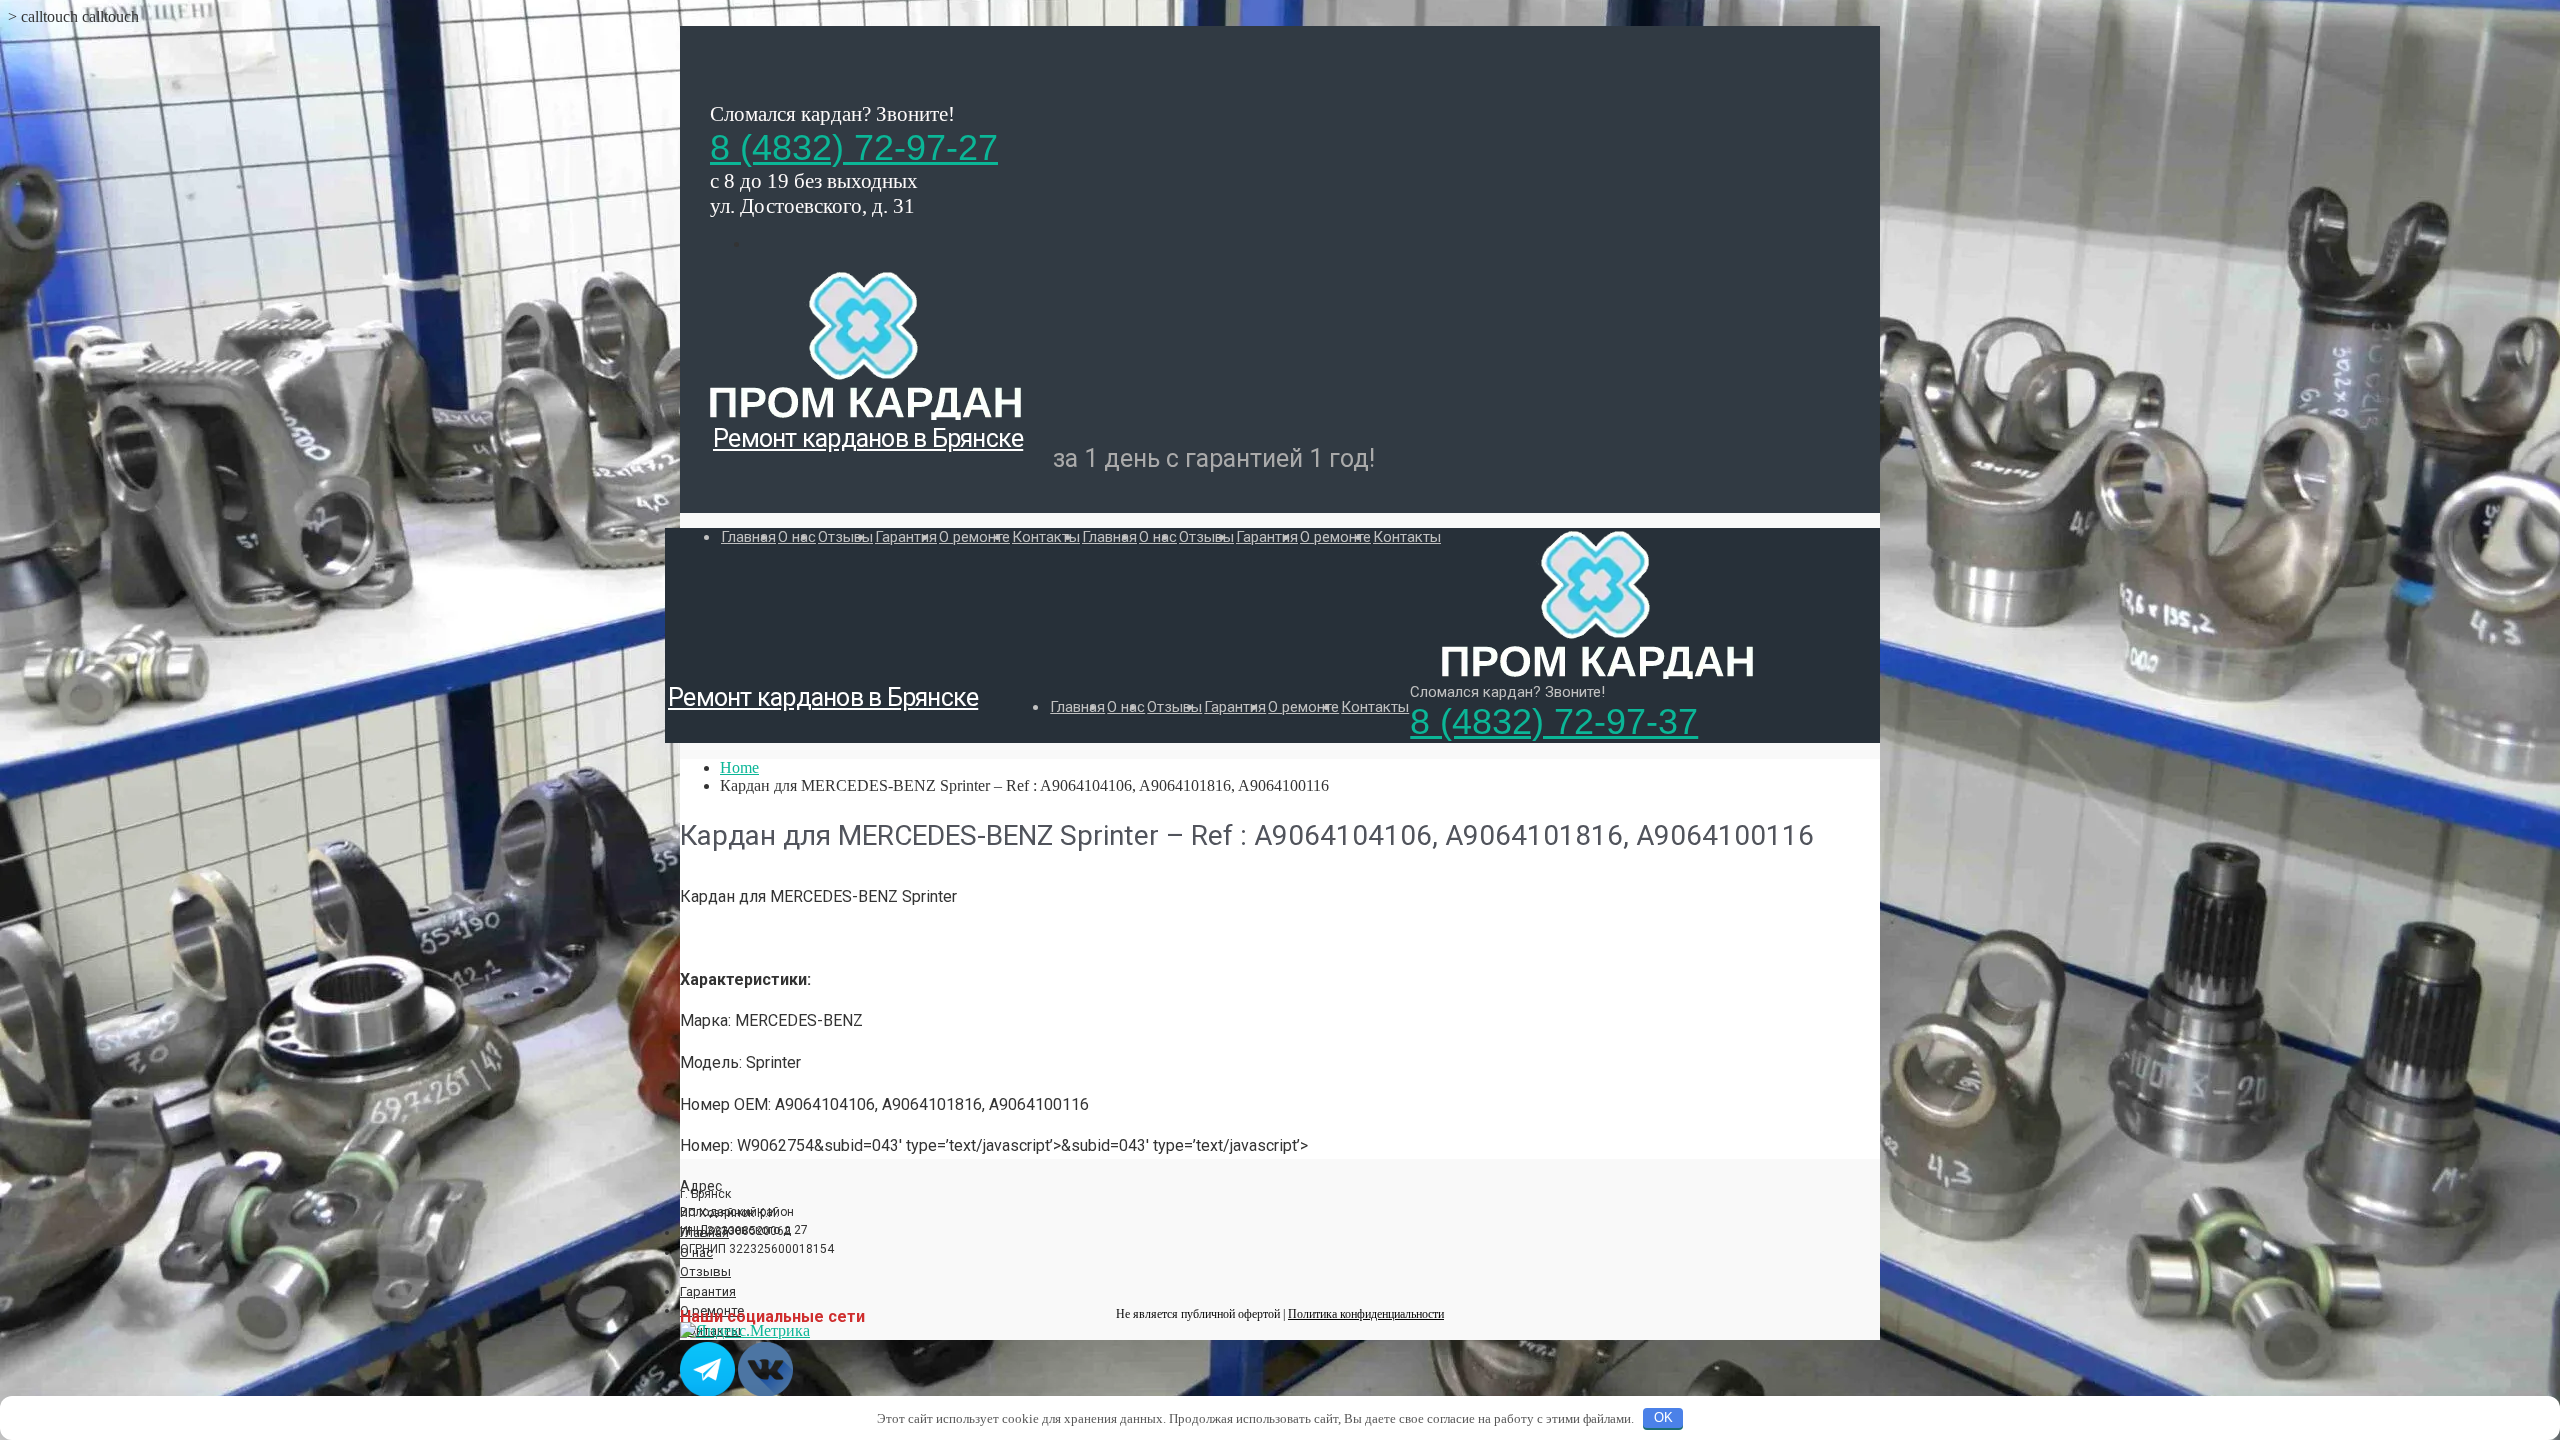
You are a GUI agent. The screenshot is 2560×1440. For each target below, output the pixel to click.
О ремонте (974, 537)
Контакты (1046, 537)
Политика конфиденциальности (1366, 1314)
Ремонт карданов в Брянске (868, 438)
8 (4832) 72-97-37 (1554, 721)
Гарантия (906, 537)
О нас (797, 537)
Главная (748, 537)
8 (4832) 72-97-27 (854, 147)
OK (1663, 1417)
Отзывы (845, 537)
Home (739, 767)
